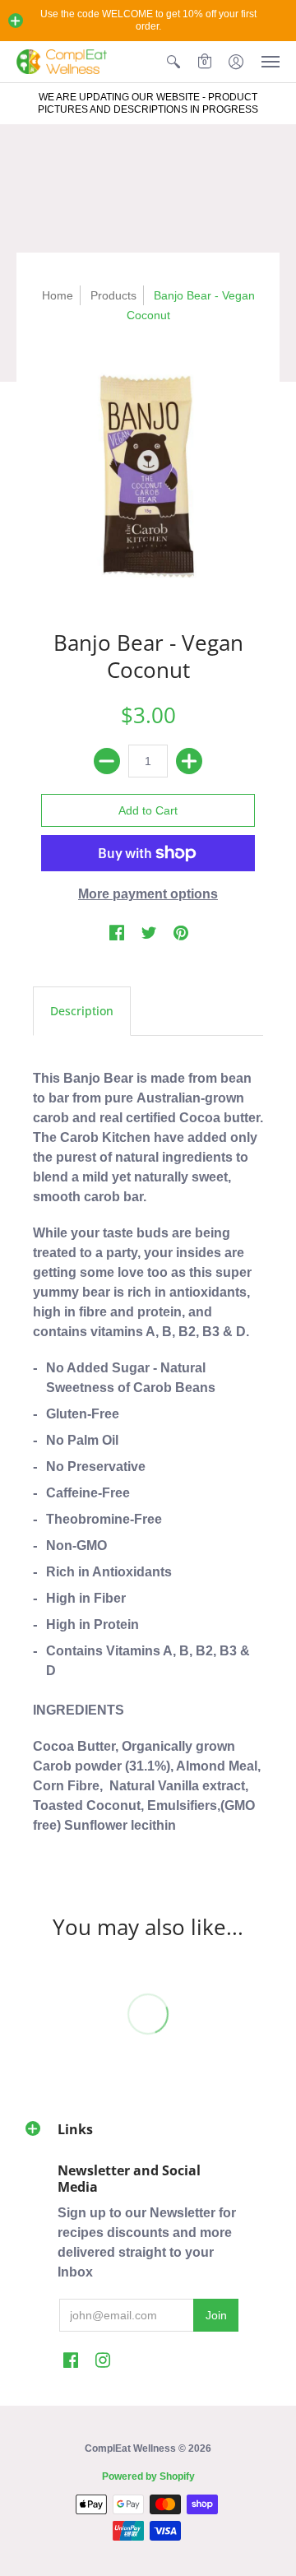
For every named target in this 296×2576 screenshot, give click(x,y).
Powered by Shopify (148, 2476)
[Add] (189, 761)
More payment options (148, 894)
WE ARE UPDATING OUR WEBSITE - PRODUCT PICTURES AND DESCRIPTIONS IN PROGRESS (148, 103)
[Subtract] (107, 761)
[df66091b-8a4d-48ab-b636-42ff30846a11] (148, 473)
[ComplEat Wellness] (62, 62)
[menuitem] (173, 62)
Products (113, 295)
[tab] (82, 1011)
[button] (16, 21)
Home (58, 295)
